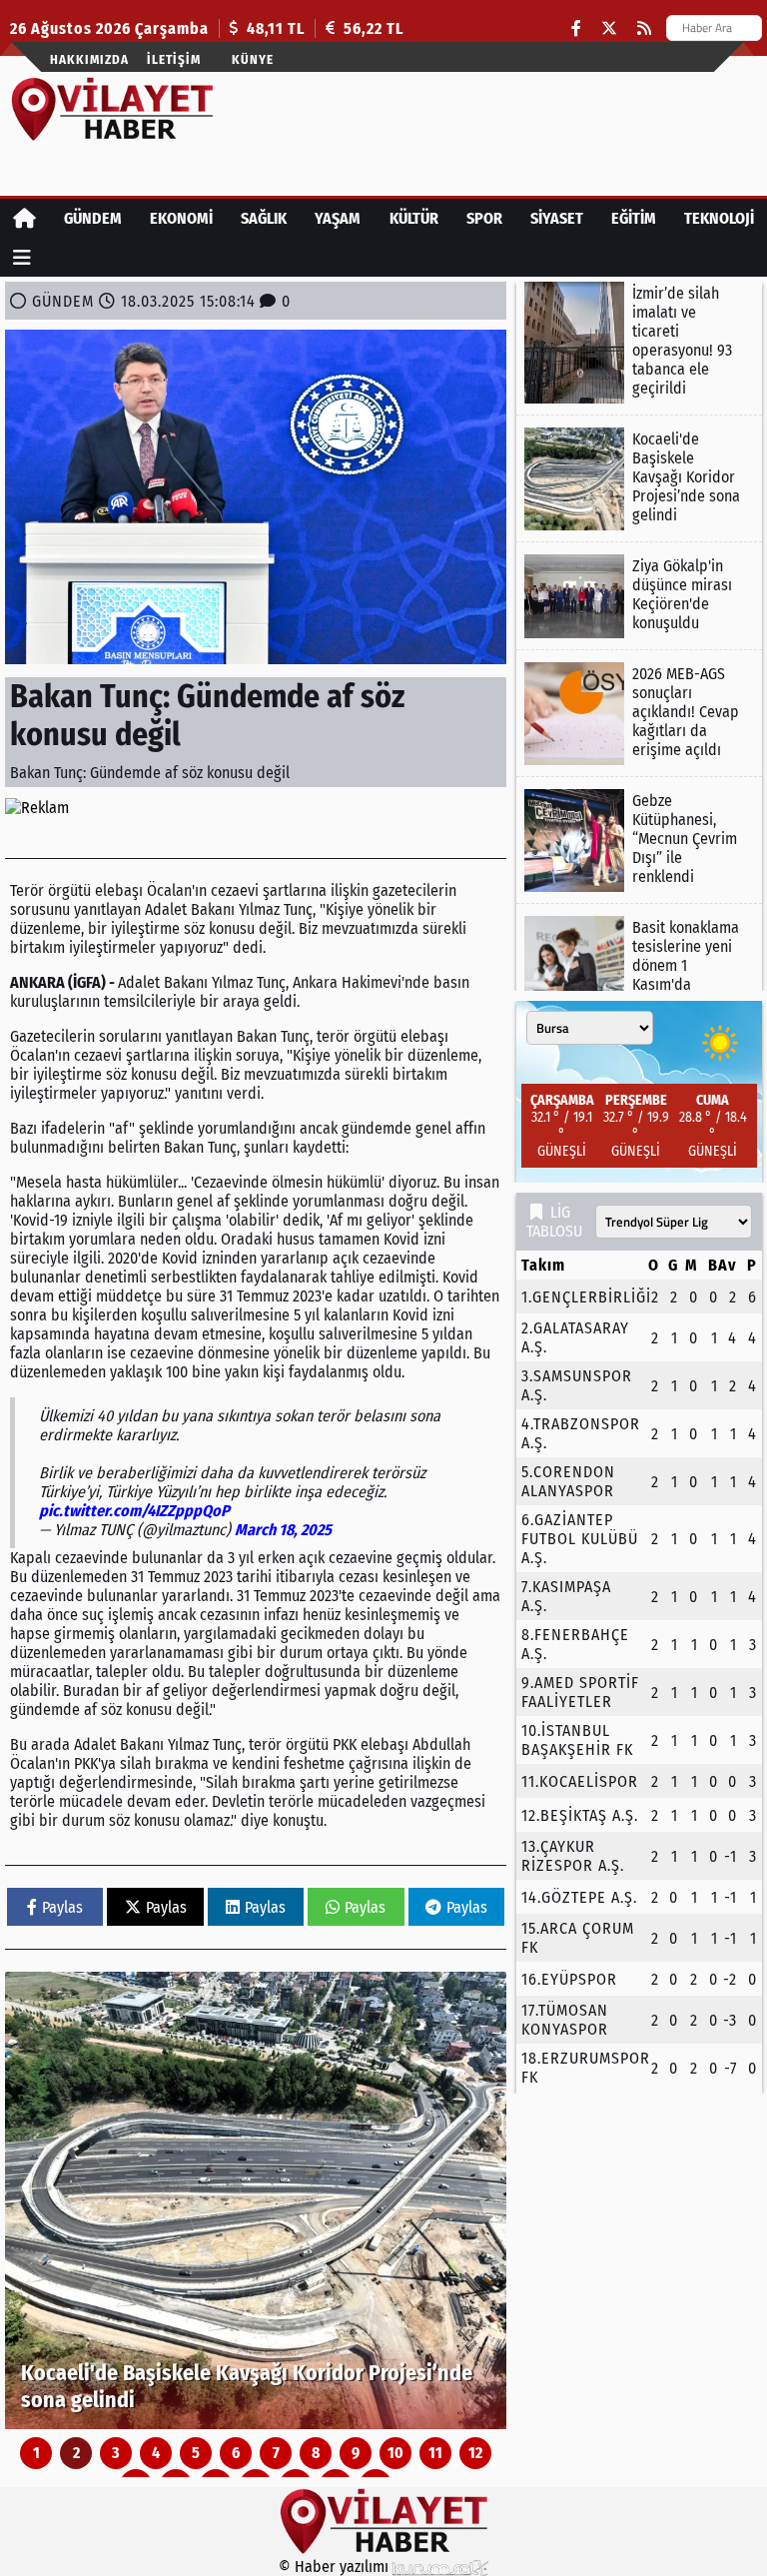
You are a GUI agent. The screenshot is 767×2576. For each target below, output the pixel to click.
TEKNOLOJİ (719, 218)
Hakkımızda (89, 59)
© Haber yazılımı (336, 2567)
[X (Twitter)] (609, 28)
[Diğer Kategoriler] (22, 257)
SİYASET (557, 218)
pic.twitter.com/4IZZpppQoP (134, 1511)
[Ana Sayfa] (24, 218)
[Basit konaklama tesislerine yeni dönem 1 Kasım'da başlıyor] (639, 967)
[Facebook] (576, 28)
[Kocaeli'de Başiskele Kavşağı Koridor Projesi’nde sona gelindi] (256, 2200)
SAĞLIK (264, 218)
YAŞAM (338, 218)
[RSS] (644, 28)
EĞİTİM (634, 218)
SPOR (484, 218)
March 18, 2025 (283, 1530)
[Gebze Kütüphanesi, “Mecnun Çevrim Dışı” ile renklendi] (639, 841)
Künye (253, 59)
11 (435, 2453)
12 (475, 2453)
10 (395, 2453)
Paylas (62, 1907)
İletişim (174, 59)
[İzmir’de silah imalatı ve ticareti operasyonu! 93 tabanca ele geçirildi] (639, 343)
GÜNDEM (93, 218)
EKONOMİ (181, 218)
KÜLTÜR (414, 218)
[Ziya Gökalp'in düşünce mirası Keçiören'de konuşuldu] (639, 596)
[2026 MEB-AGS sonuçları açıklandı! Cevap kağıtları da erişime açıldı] (639, 714)
